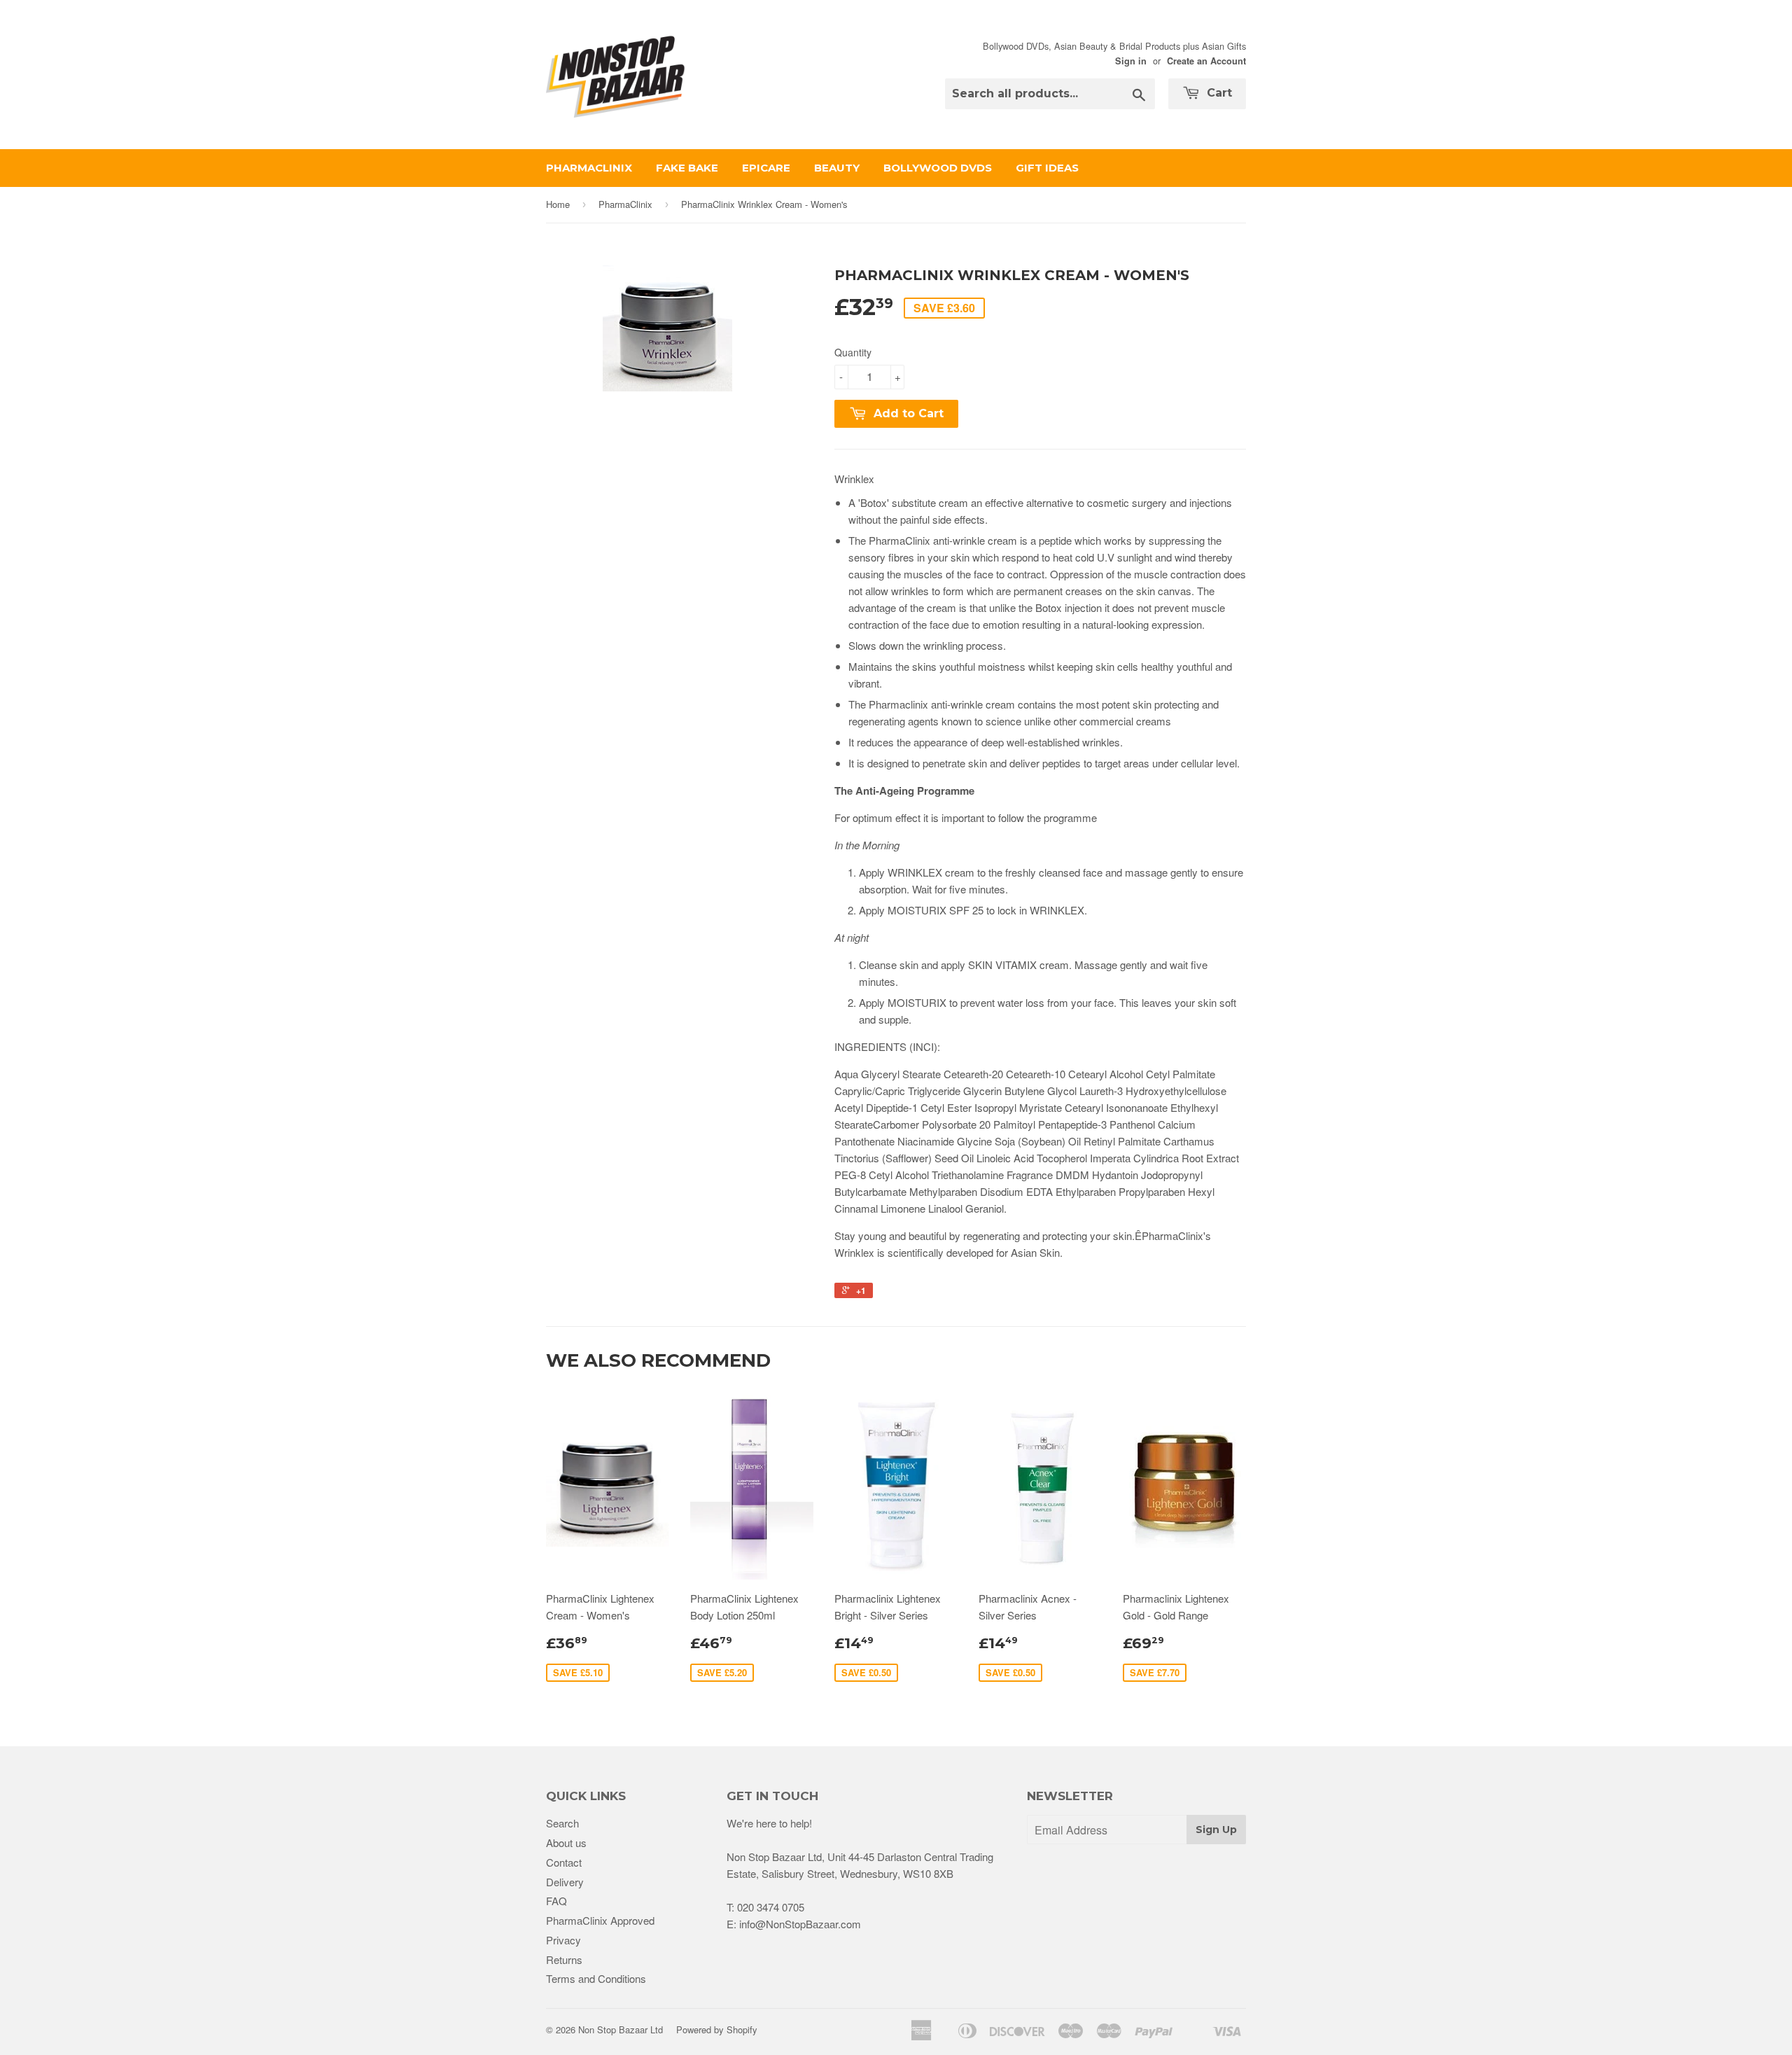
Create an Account (1206, 61)
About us (566, 1842)
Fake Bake (687, 168)
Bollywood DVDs (938, 168)
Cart (1218, 93)
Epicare (766, 168)
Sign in (1131, 61)
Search (562, 1823)
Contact (564, 1862)
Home (558, 204)
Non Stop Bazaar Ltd (621, 2029)
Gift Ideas (1047, 168)
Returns (564, 1959)
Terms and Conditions (596, 1978)
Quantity (853, 352)
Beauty (837, 168)
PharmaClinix (589, 168)
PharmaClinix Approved (600, 1920)
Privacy (563, 1940)
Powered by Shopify (717, 2029)
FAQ (556, 1901)
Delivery (565, 1882)
